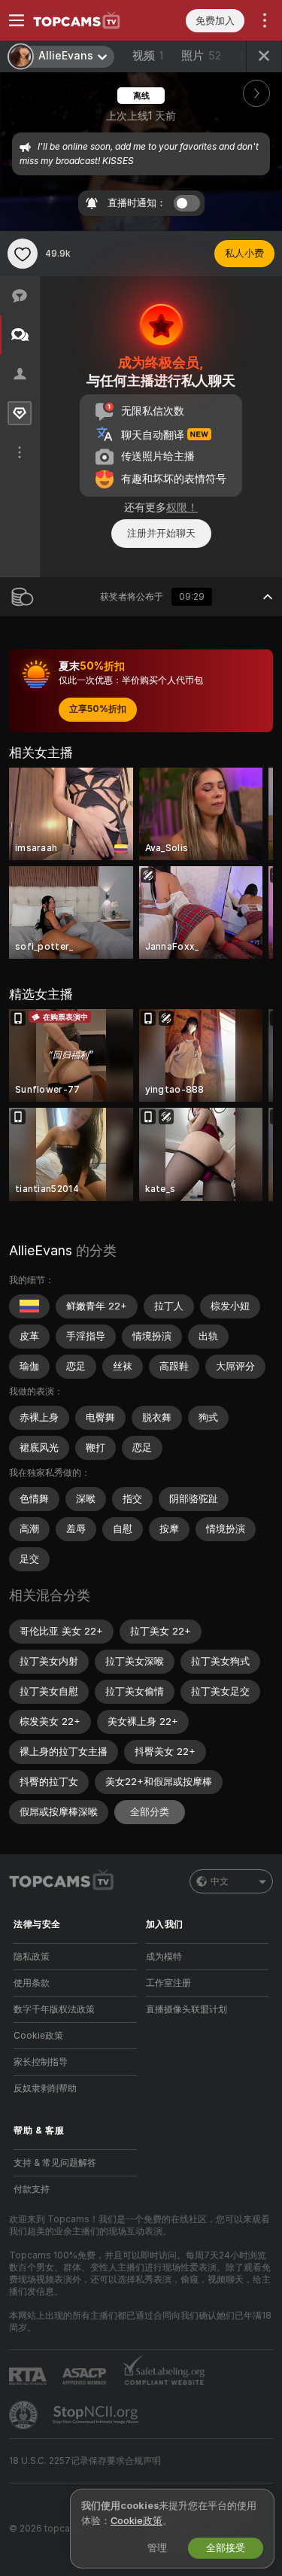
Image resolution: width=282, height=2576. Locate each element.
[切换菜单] (17, 20)
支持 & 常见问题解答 (55, 2163)
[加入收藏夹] (23, 254)
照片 (201, 56)
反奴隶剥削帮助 (45, 2088)
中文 (220, 1881)
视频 (148, 56)
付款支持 (32, 2189)
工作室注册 (168, 1983)
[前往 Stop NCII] (97, 2415)
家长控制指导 (41, 2062)
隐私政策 (32, 1957)
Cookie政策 (38, 2036)
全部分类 (150, 1812)
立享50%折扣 (98, 709)
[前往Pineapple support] (25, 2415)
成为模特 (164, 1957)
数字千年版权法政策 (54, 2009)
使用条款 (32, 1983)
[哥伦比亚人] (29, 1306)
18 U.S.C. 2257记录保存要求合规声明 (85, 2461)
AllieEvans (41, 1250)
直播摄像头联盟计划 (186, 2009)
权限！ (182, 507)
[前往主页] (87, 20)
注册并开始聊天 (161, 533)
